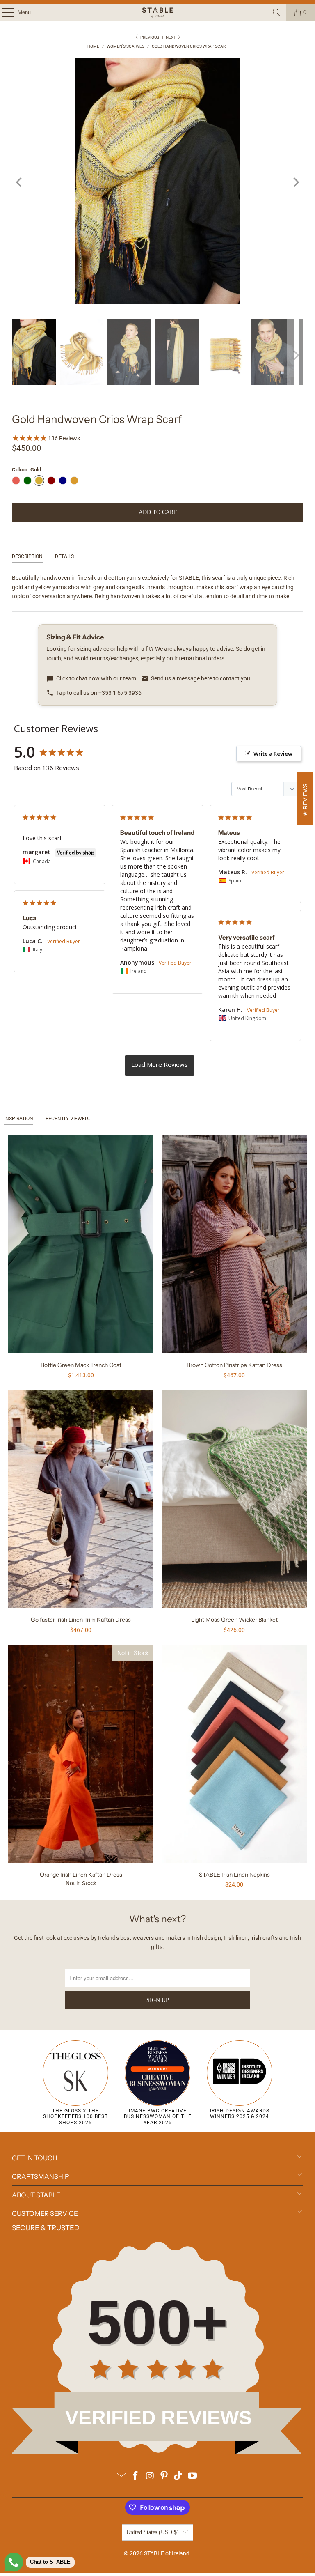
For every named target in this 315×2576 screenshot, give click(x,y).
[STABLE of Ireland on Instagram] (150, 2476)
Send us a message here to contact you (201, 678)
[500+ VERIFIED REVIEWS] (157, 2452)
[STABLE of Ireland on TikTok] (178, 2476)
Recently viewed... (68, 1119)
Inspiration (19, 1119)
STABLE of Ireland (167, 2553)
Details (64, 556)
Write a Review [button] (273, 754)
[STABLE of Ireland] (157, 12)
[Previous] (20, 182)
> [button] (160, 1066)
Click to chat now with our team (96, 678)
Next (171, 37)
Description (27, 556)
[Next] (295, 182)
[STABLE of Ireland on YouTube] (193, 2476)
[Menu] (4, 12)
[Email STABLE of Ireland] (121, 2476)
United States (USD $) (153, 2532)
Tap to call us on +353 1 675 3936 (99, 693)
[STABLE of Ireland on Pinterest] (164, 2476)
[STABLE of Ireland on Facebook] (136, 2476)
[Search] (276, 12)
